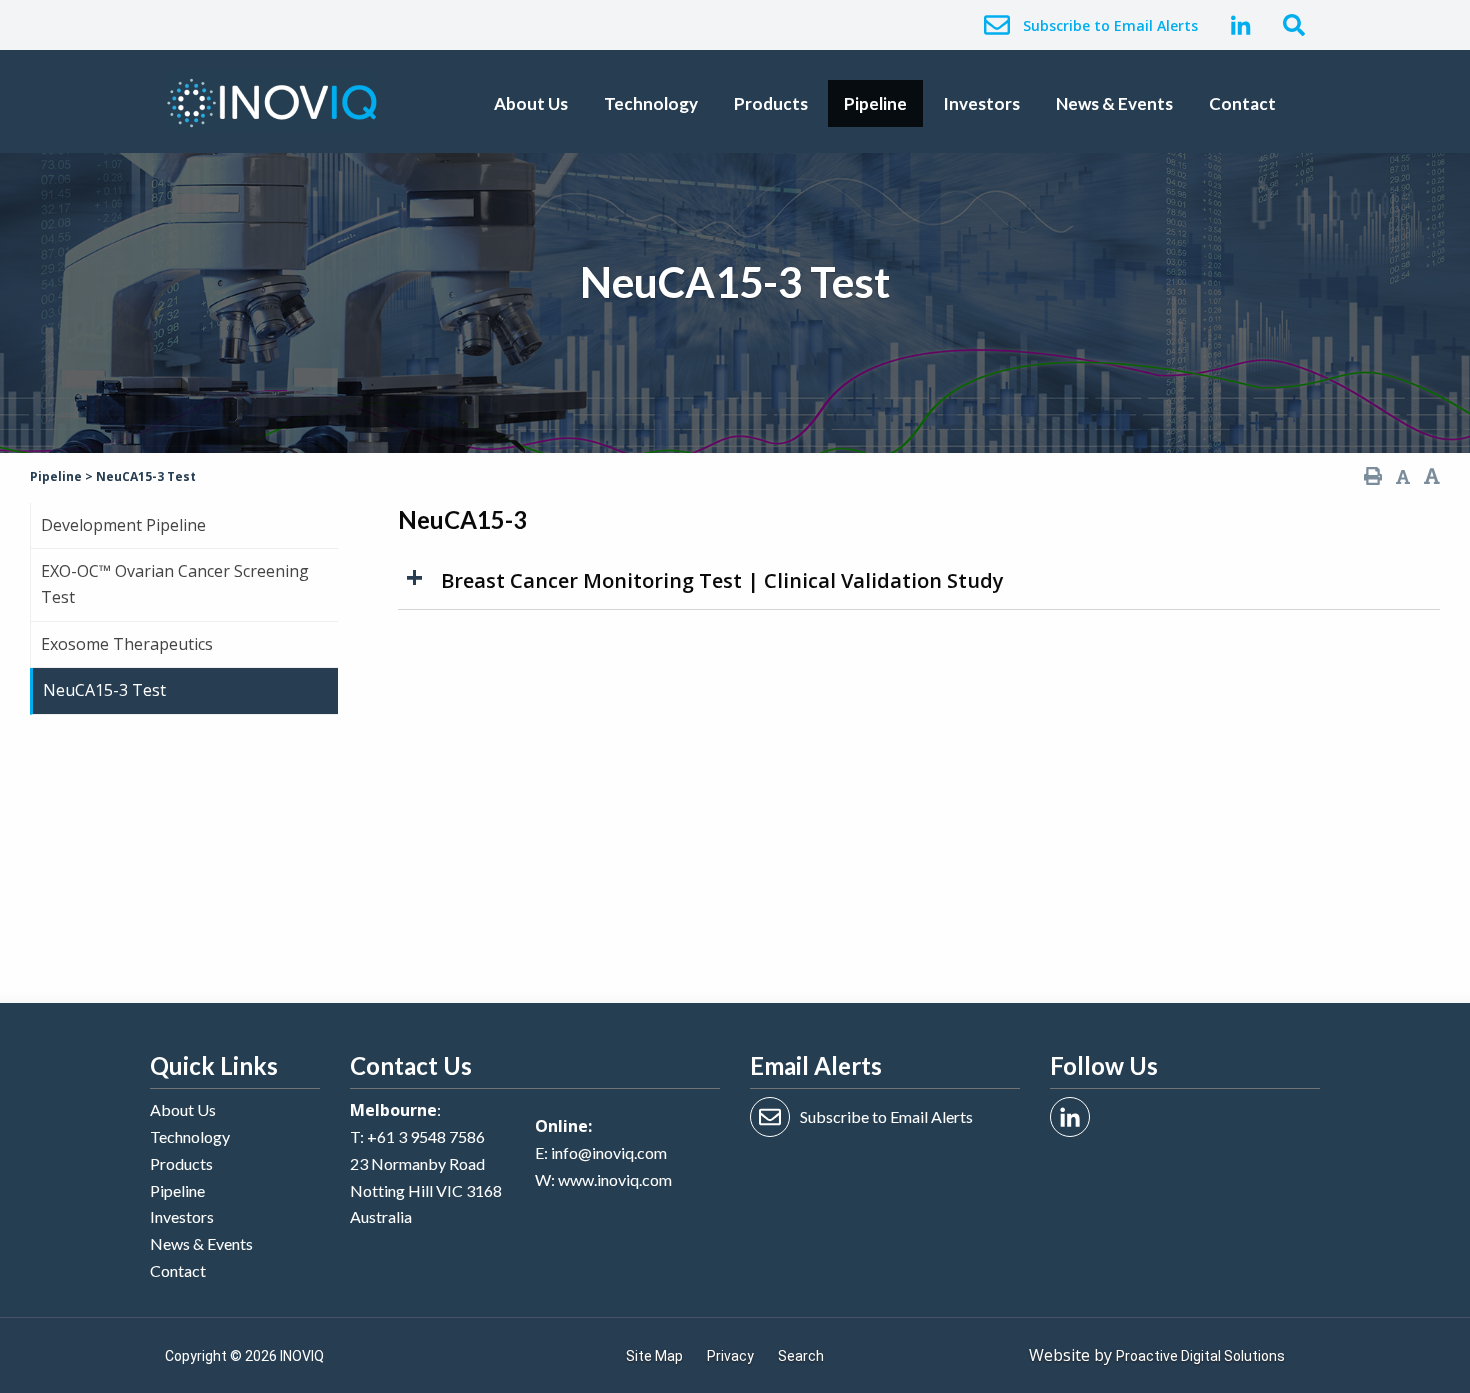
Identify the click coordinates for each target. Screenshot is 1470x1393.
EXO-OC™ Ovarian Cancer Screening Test (175, 584)
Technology (651, 103)
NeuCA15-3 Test (104, 690)
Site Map (654, 1356)
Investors (981, 103)
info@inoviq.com (609, 1152)
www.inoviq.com (615, 1179)
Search (801, 1356)
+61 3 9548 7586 (426, 1136)
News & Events (1114, 103)
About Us (531, 103)
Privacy (730, 1356)
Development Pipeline (123, 525)
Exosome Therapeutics (127, 644)
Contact (1242, 103)
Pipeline (875, 103)
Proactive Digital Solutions (1200, 1356)
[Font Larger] (1432, 476)
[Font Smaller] (1403, 477)
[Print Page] (1373, 476)
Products (771, 103)
